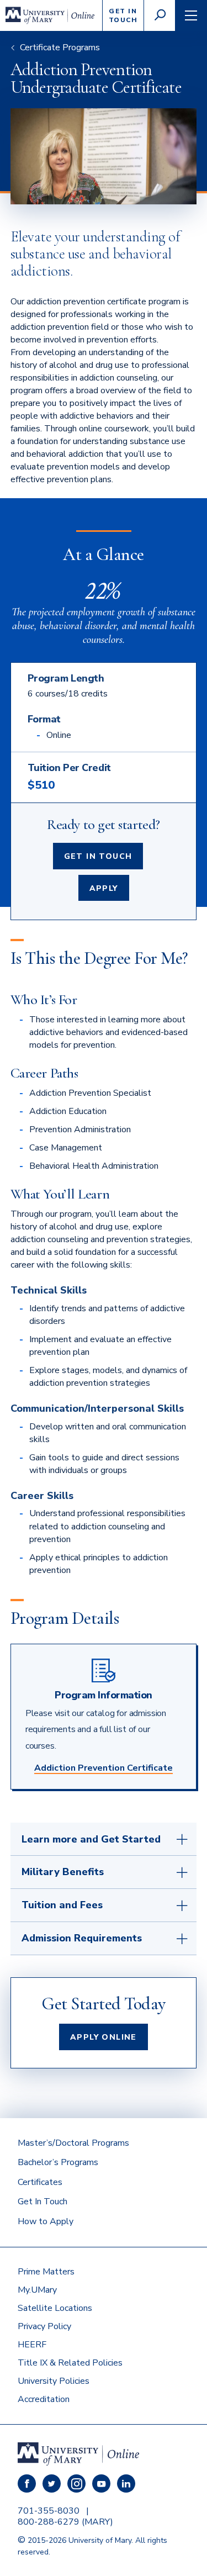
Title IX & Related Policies (70, 2363)
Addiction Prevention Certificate (104, 1768)
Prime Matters (46, 2272)
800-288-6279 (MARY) (65, 2522)
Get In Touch (98, 856)
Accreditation (44, 2399)
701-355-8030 (49, 2511)
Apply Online (104, 2037)
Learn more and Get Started (91, 1839)
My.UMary (37, 2290)
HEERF (32, 2345)
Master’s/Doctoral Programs (73, 2143)
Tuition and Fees (62, 1905)
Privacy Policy (44, 2326)
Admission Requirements (82, 1938)
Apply (104, 888)
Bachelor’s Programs (58, 2162)
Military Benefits (63, 1872)
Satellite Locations (55, 2308)
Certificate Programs (60, 47)
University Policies (54, 2381)
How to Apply (46, 2221)
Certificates (40, 2182)
